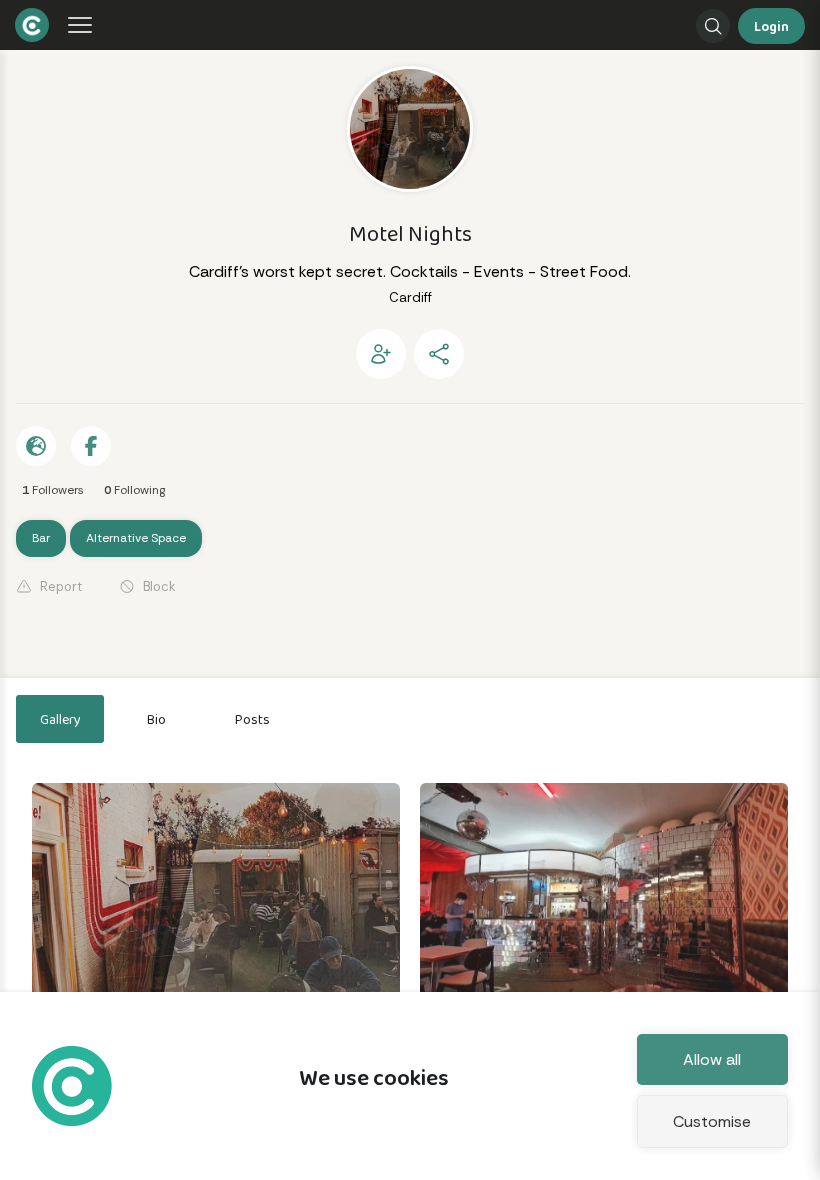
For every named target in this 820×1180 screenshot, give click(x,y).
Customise (712, 1121)
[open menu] (76, 26)
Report (61, 586)
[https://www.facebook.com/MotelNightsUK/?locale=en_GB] (36, 446)
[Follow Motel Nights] (381, 354)
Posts (252, 719)
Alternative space (136, 538)
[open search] (713, 26)
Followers (53, 490)
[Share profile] (439, 354)
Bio (156, 719)
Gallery (60, 719)
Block (159, 586)
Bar (41, 538)
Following (134, 490)
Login (771, 26)
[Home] (16, 25)
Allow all (712, 1059)
